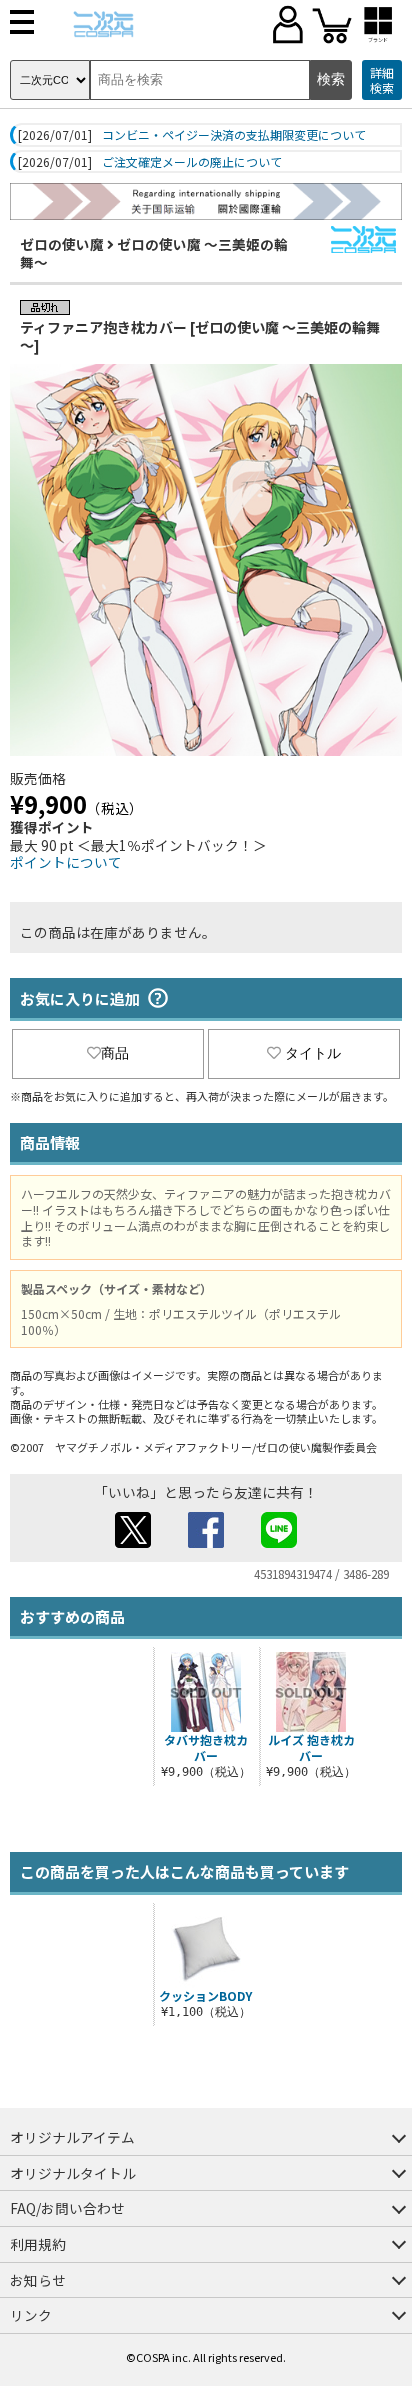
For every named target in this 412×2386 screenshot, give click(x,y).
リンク (31, 2315)
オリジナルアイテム (72, 2137)
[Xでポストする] (133, 1542)
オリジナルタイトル (73, 2173)
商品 (115, 1053)
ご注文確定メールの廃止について (192, 162)
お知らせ (38, 2280)
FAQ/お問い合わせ (67, 2208)
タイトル (313, 1053)
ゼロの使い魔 (62, 244)
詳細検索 (382, 80)
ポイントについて (66, 862)
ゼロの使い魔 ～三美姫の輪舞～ (154, 253)
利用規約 (38, 2244)
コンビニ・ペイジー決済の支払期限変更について (234, 135)
